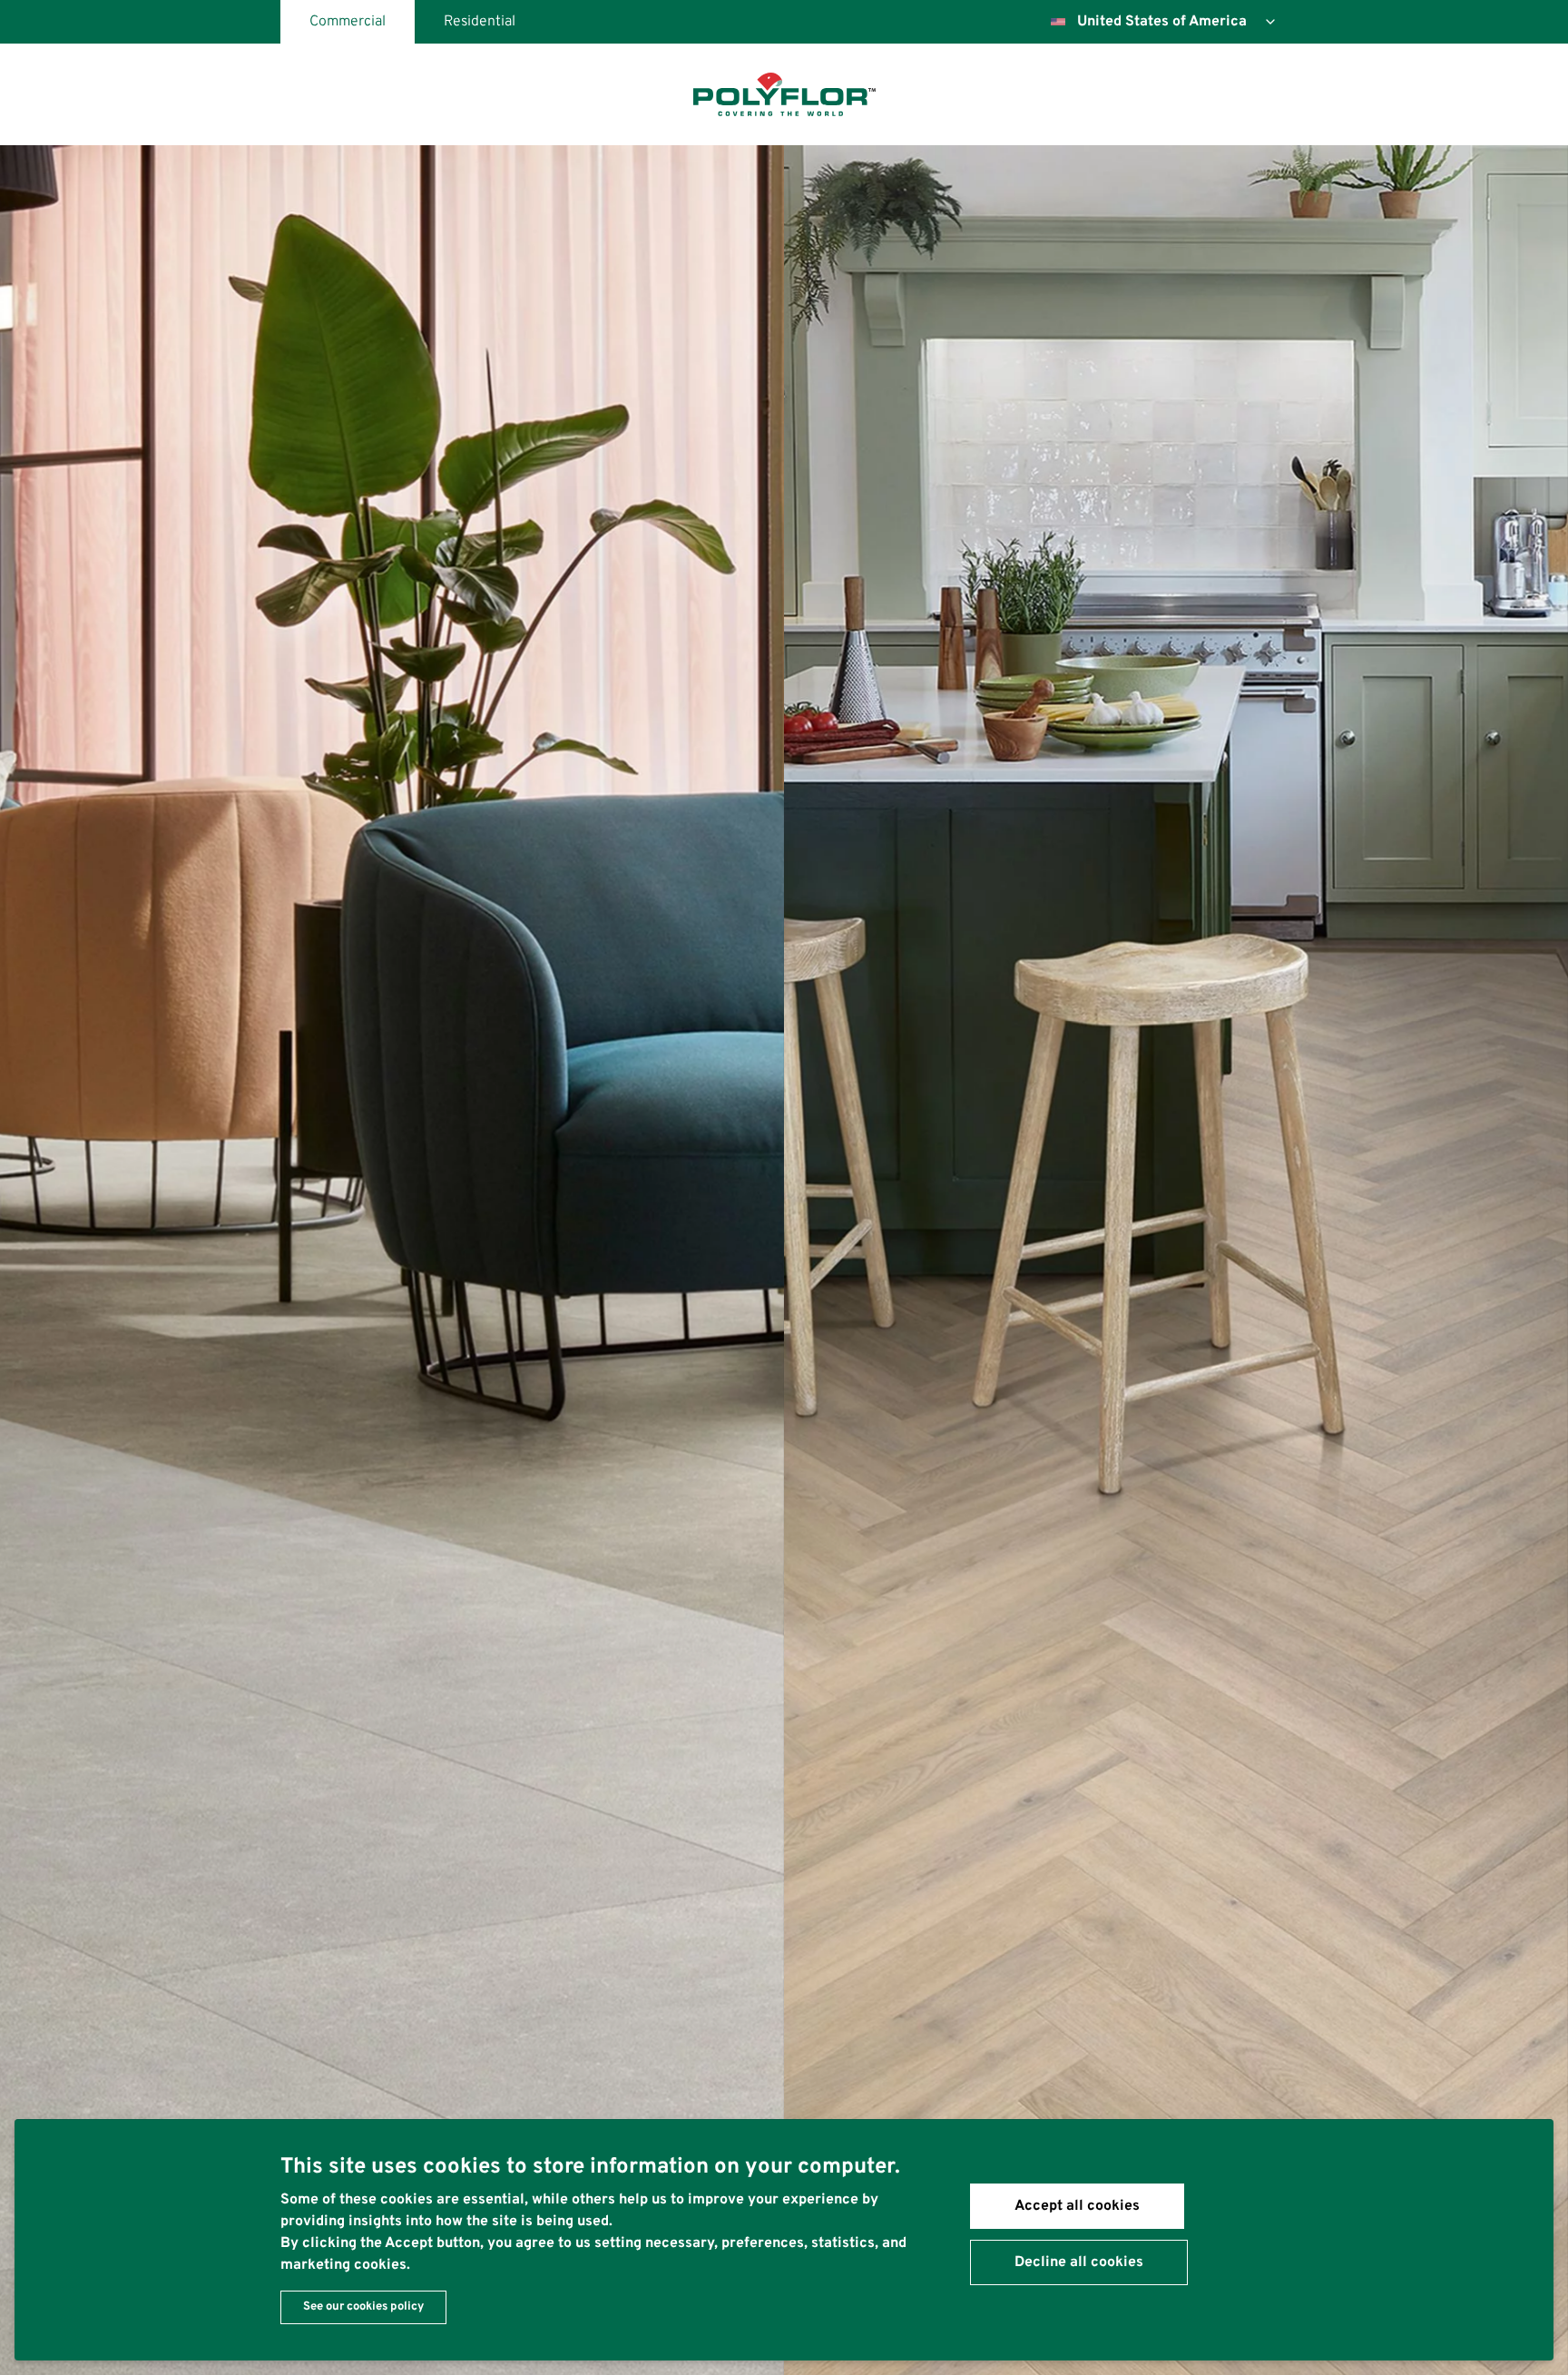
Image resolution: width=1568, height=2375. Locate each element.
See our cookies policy (363, 2307)
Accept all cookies (1077, 2206)
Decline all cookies (1079, 2262)
